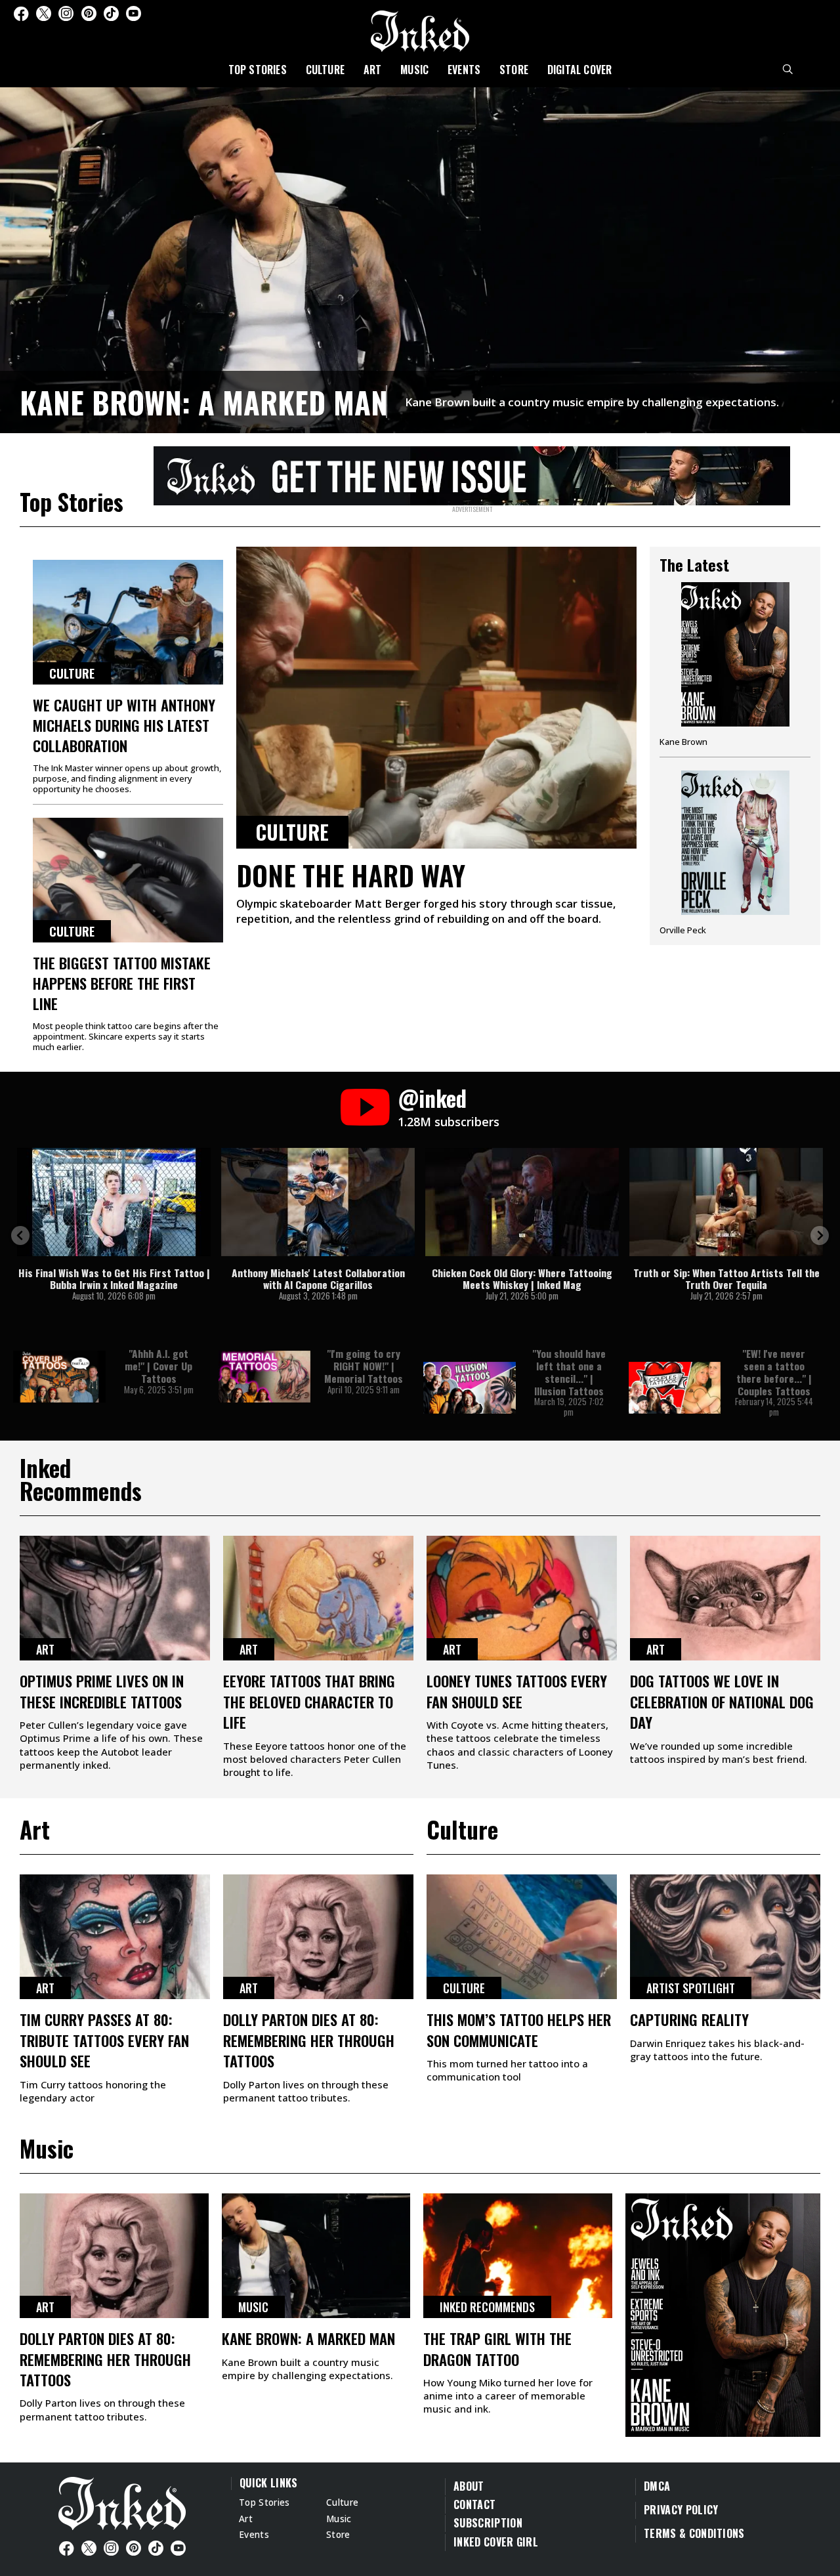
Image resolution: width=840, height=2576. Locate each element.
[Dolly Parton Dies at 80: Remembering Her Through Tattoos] (318, 1937)
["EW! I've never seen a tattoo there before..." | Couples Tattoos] (675, 1388)
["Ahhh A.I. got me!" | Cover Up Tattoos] (59, 1377)
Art (373, 70)
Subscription (488, 2523)
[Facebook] (21, 13)
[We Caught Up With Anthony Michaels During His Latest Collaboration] (128, 622)
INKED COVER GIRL (496, 2542)
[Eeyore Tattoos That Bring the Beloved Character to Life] (318, 1598)
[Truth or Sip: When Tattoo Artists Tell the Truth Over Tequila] (726, 1202)
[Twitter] (44, 13)
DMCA (657, 2486)
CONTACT (474, 2504)
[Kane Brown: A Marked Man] (420, 258)
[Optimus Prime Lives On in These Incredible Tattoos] (115, 1598)
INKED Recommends (487, 2307)
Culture (325, 70)
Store (514, 70)
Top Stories (258, 70)
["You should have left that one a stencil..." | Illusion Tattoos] (470, 1388)
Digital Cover (580, 70)
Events (464, 70)
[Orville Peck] (735, 853)
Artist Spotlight (691, 1988)
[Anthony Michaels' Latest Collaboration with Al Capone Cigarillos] (318, 1202)
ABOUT (469, 2486)
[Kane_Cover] (472, 473)
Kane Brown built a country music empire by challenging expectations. (592, 402)
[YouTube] (134, 13)
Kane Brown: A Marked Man (204, 402)
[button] (20, 1235)
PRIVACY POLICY (681, 2510)
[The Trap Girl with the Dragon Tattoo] (518, 2256)
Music (414, 70)
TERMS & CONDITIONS (694, 2533)
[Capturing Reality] (725, 1937)
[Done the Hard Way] (436, 698)
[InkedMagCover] (723, 2313)
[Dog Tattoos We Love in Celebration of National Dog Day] (725, 1598)
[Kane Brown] (735, 669)
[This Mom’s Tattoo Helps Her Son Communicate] (522, 1937)
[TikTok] (111, 13)
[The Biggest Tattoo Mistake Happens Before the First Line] (128, 880)
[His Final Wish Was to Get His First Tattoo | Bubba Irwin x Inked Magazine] (114, 1202)
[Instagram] (66, 13)
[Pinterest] (89, 13)
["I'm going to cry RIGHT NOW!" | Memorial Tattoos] (265, 1377)
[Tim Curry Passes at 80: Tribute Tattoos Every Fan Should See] (115, 1937)
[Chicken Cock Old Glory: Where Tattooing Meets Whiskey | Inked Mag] (522, 1202)
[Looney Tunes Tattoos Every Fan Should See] (522, 1598)
